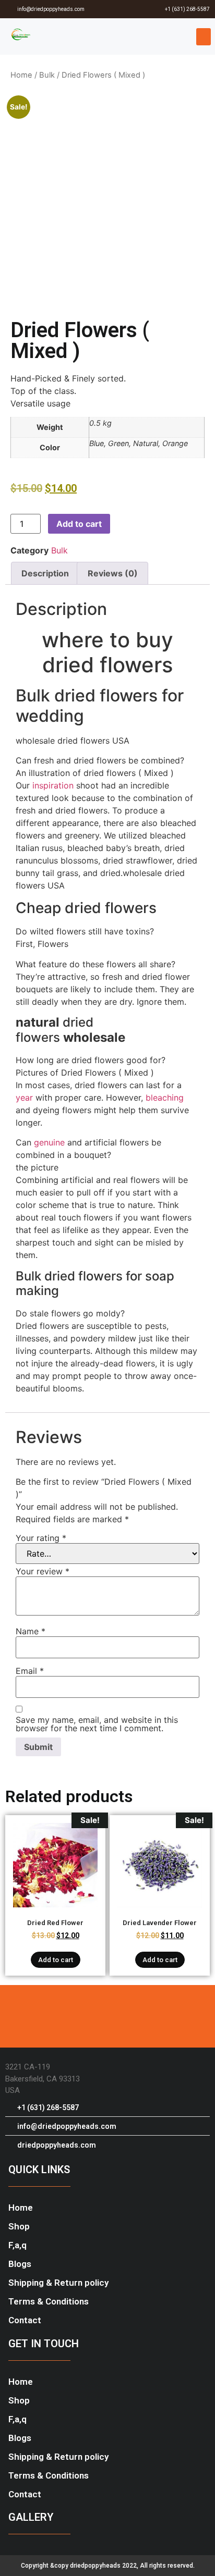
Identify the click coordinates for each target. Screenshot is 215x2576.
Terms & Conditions (49, 2301)
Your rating (41, 1538)
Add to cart (79, 524)
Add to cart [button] (56, 1960)
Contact (25, 2320)
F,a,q (17, 2245)
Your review (43, 1571)
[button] (204, 37)
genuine (49, 1142)
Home (21, 75)
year (24, 1098)
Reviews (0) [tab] (113, 573)
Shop (19, 2226)
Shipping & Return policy (58, 2283)
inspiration (53, 785)
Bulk (47, 75)
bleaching (165, 1098)
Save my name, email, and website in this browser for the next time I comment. (97, 1724)
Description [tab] (45, 573)
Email (30, 1671)
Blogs (20, 2264)
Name (31, 1631)
